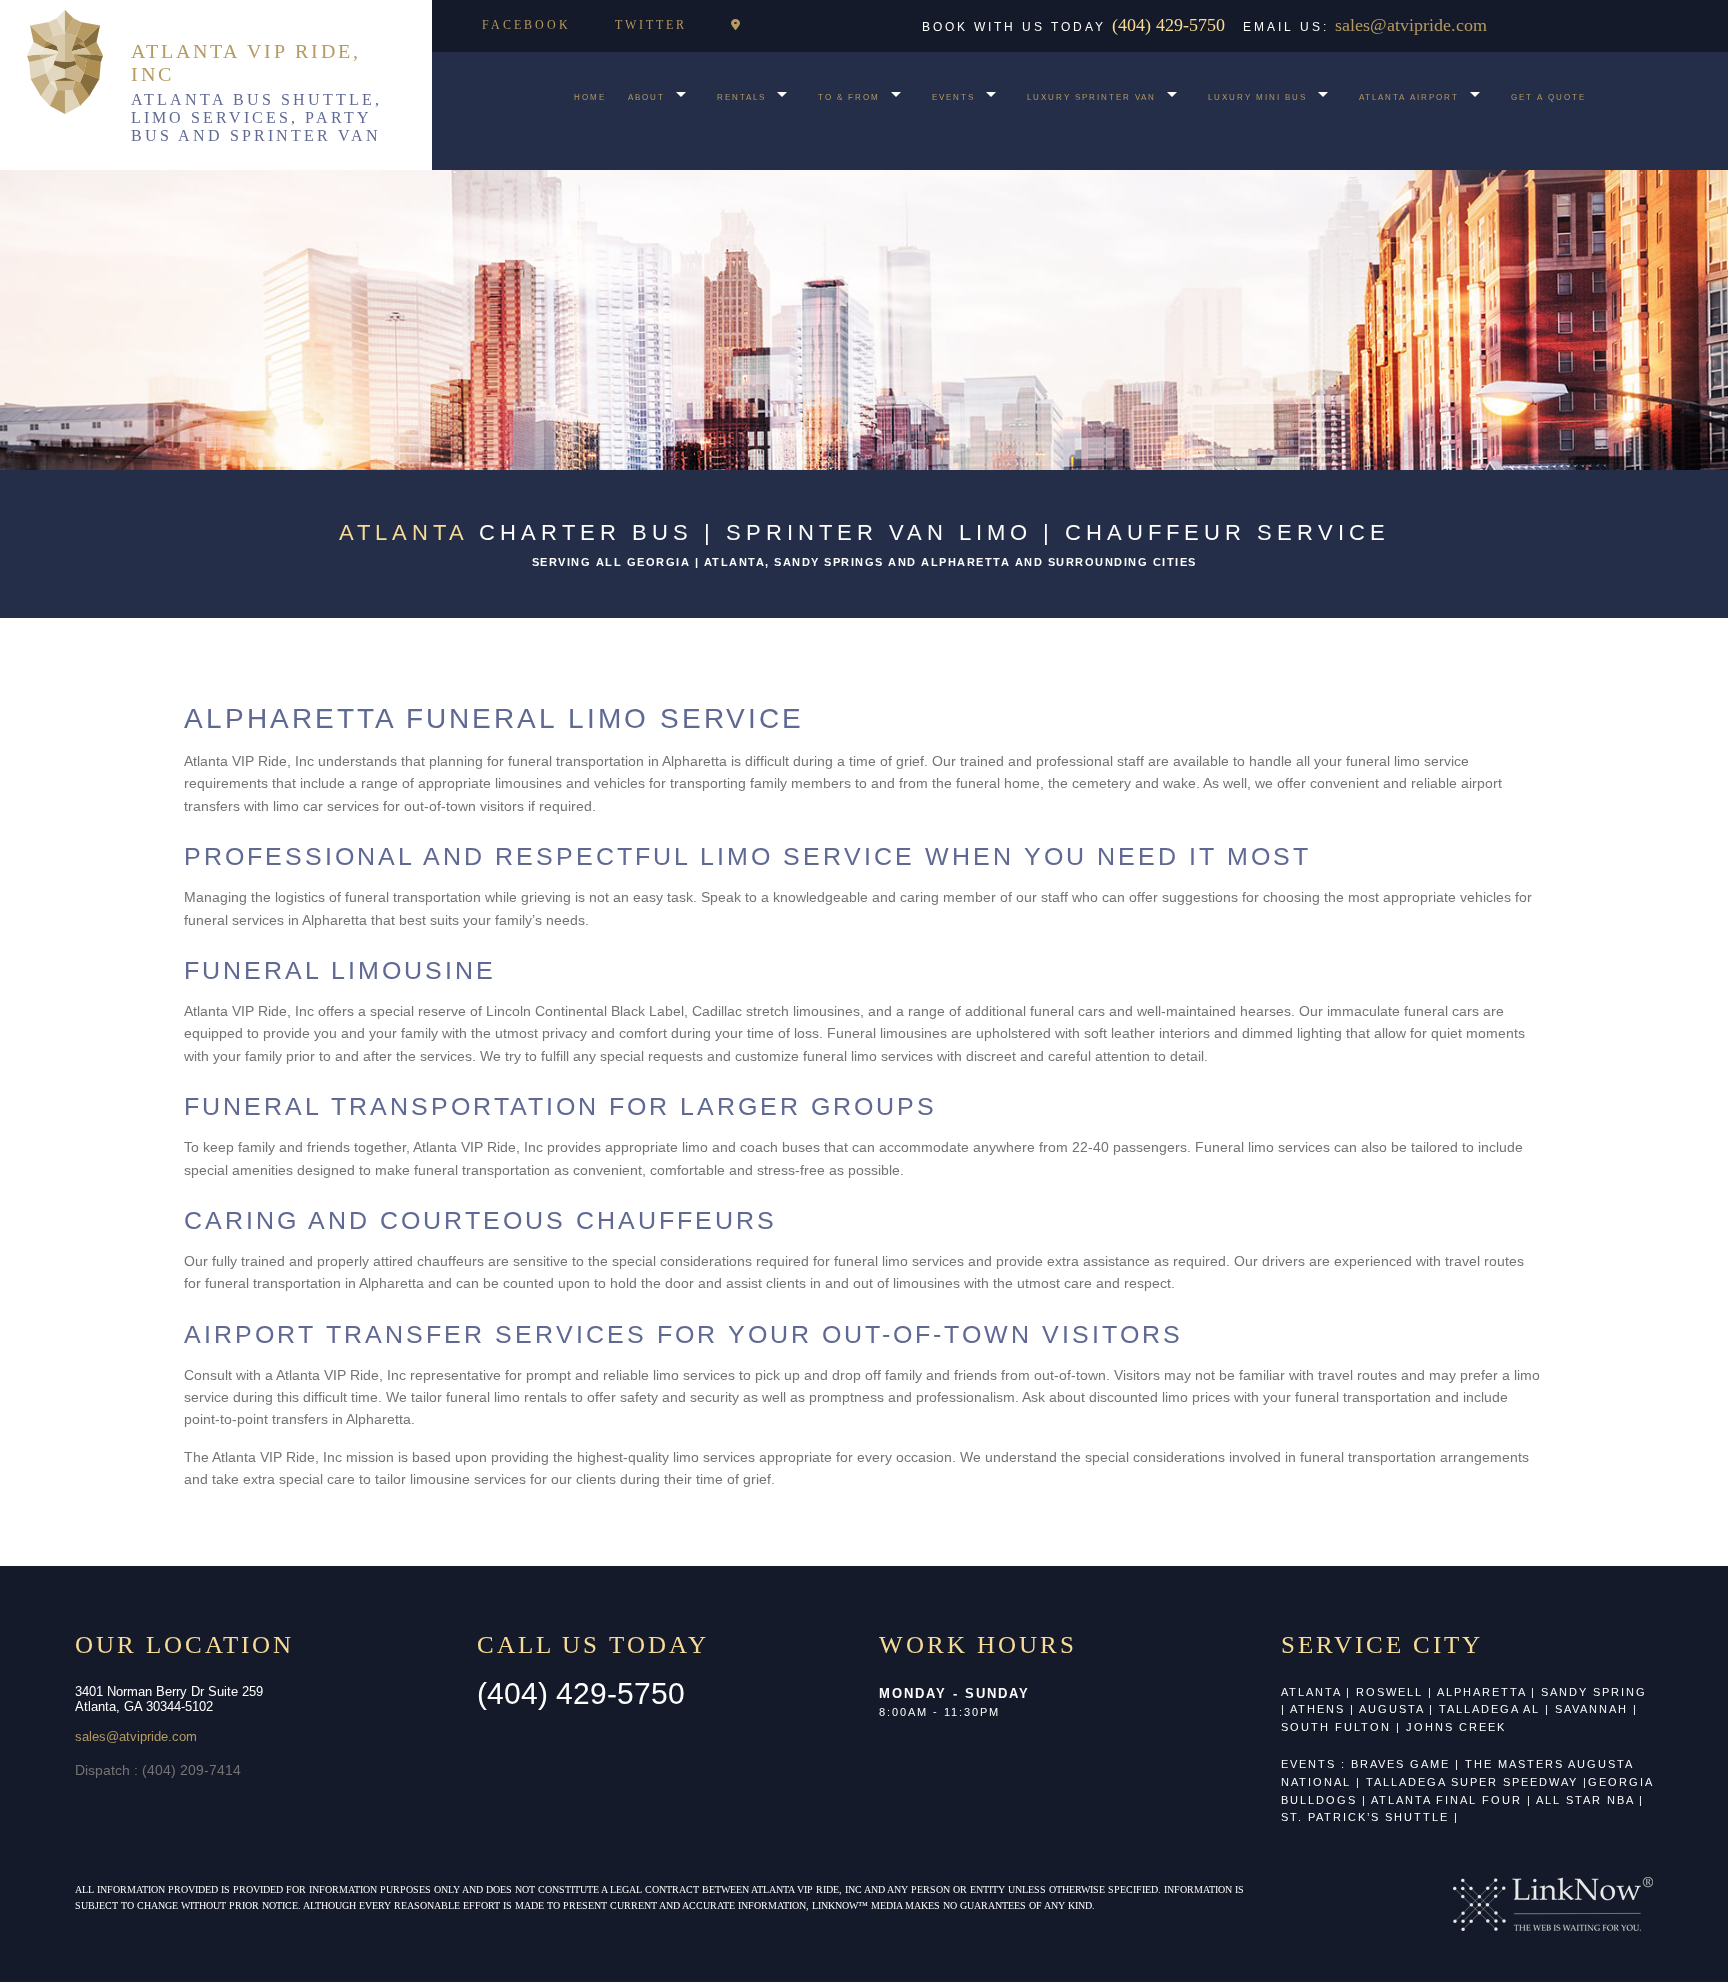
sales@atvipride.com (1411, 25)
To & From (849, 97)
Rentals (741, 97)
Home (590, 97)
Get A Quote (1548, 97)
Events (953, 97)
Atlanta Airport (1409, 97)
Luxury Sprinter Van (1091, 97)
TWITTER (651, 25)
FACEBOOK (526, 25)
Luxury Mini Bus (1257, 97)
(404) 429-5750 (1171, 25)
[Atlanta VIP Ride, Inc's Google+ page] (737, 25)
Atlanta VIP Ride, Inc (246, 62)
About (646, 97)
